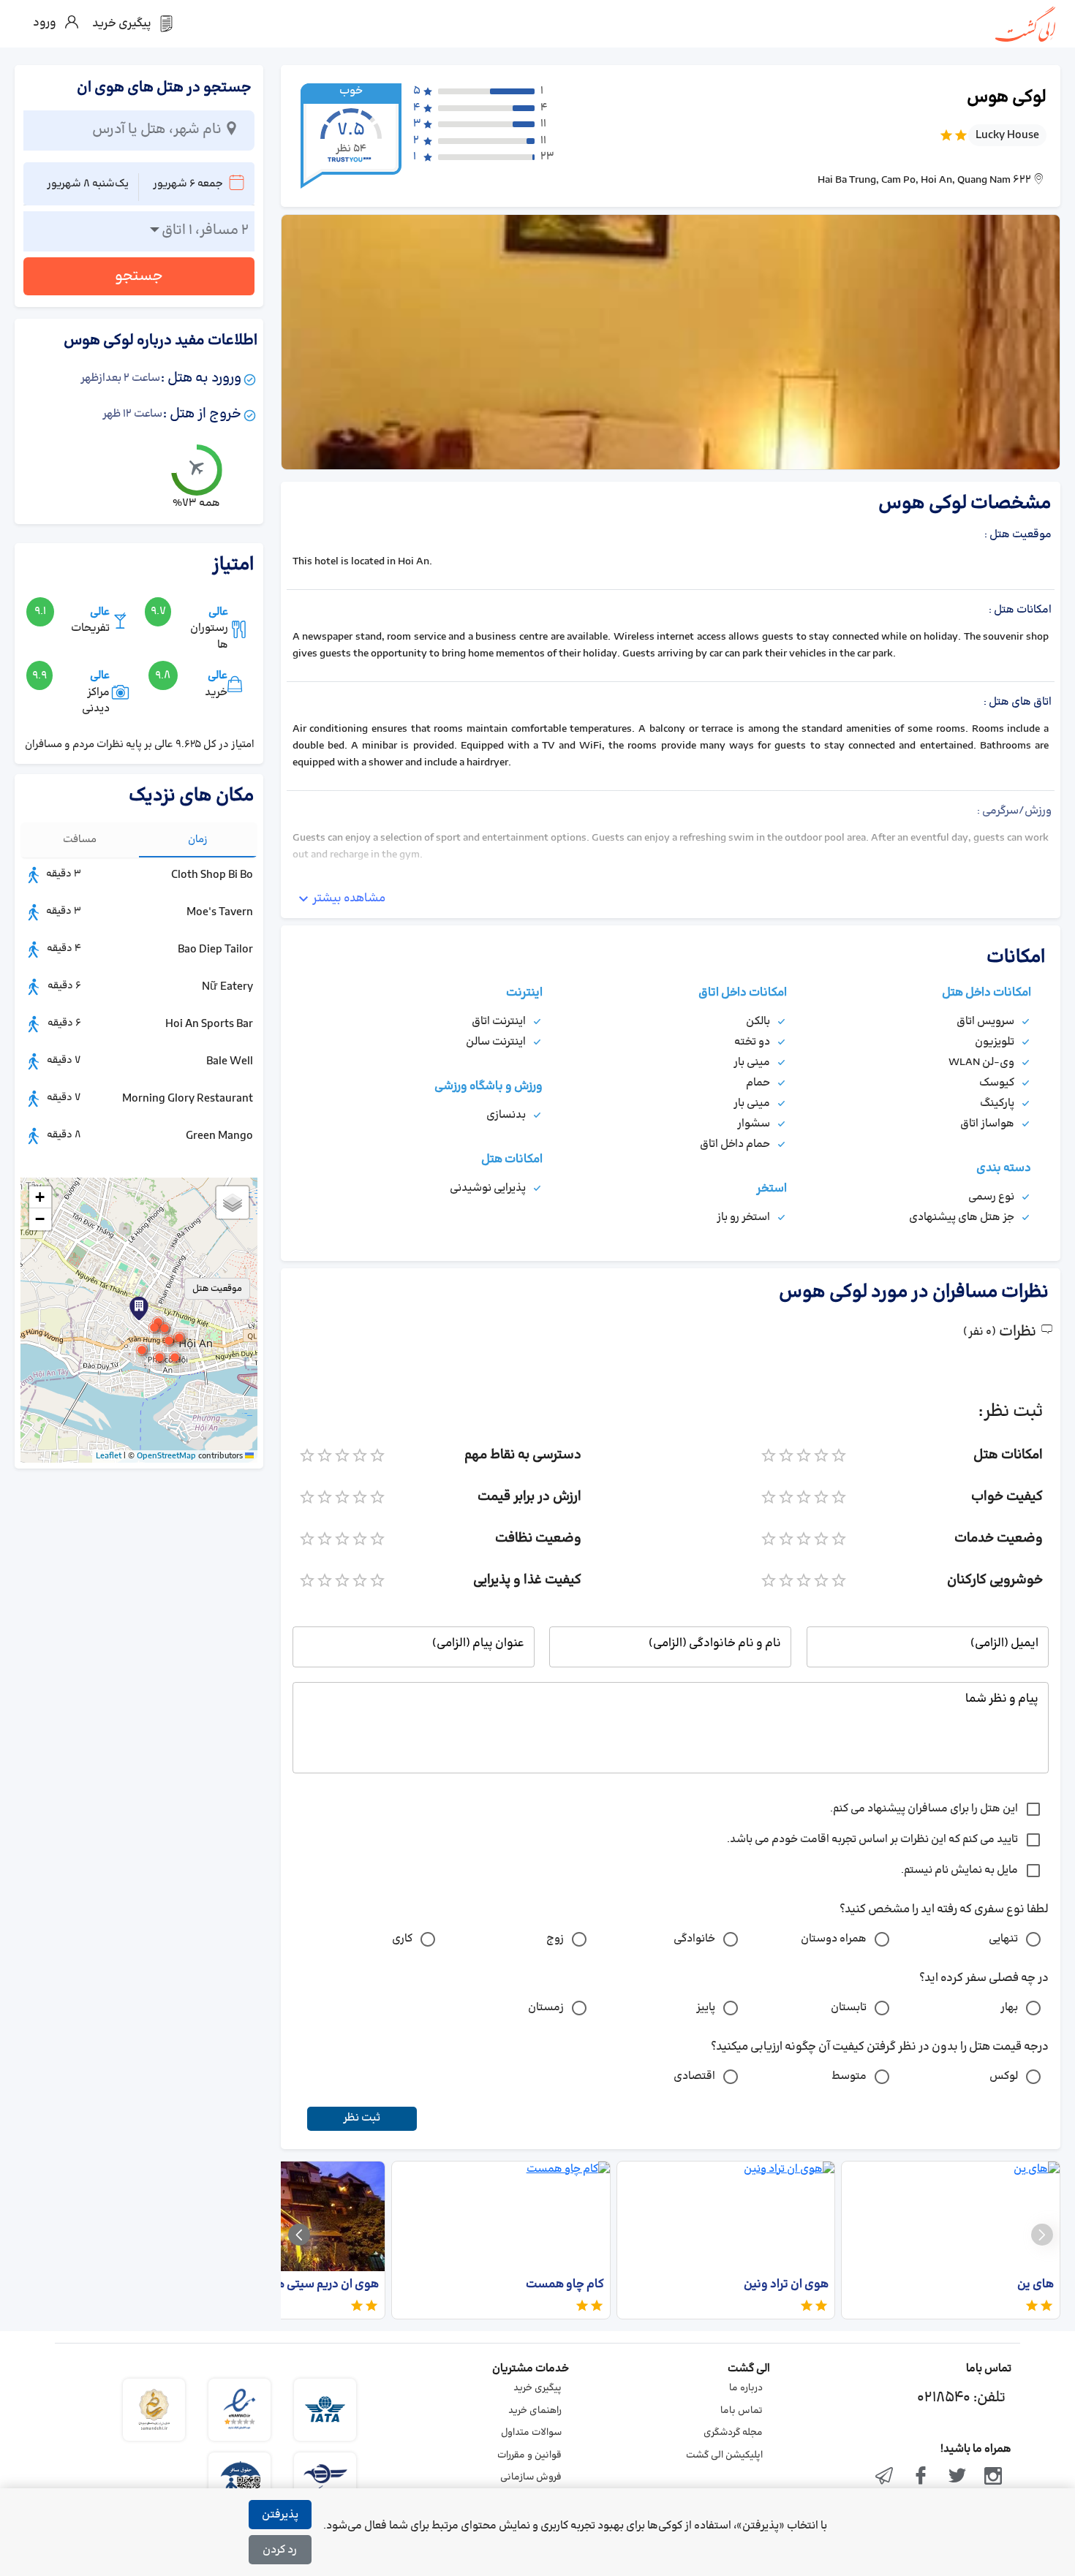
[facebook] (921, 2477)
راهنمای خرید (535, 2411)
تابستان (849, 2008)
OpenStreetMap (166, 1456)
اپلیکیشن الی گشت (724, 2455)
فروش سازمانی (531, 2477)
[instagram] (993, 2477)
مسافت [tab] (80, 840)
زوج (555, 1939)
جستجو (139, 276)
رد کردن (280, 2550)
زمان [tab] (198, 840)
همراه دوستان (834, 1939)
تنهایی (1003, 1939)
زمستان (546, 2008)
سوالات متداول (531, 2433)
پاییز (706, 2008)
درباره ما (746, 2388)
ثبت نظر (362, 2118)
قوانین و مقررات (529, 2455)
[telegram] (885, 2477)
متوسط (849, 2076)
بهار (1009, 2008)
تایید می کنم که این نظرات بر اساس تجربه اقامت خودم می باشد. (872, 1840)
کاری (402, 1939)
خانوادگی (694, 1939)
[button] (165, 1328)
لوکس (1004, 2076)
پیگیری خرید (537, 2388)
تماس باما (742, 2411)
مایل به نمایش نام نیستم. (959, 1870)
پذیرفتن (280, 2515)
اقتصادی (694, 2076)
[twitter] (957, 2477)
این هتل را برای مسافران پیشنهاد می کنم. (924, 1809)
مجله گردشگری (733, 2433)
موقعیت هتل (217, 1289)
